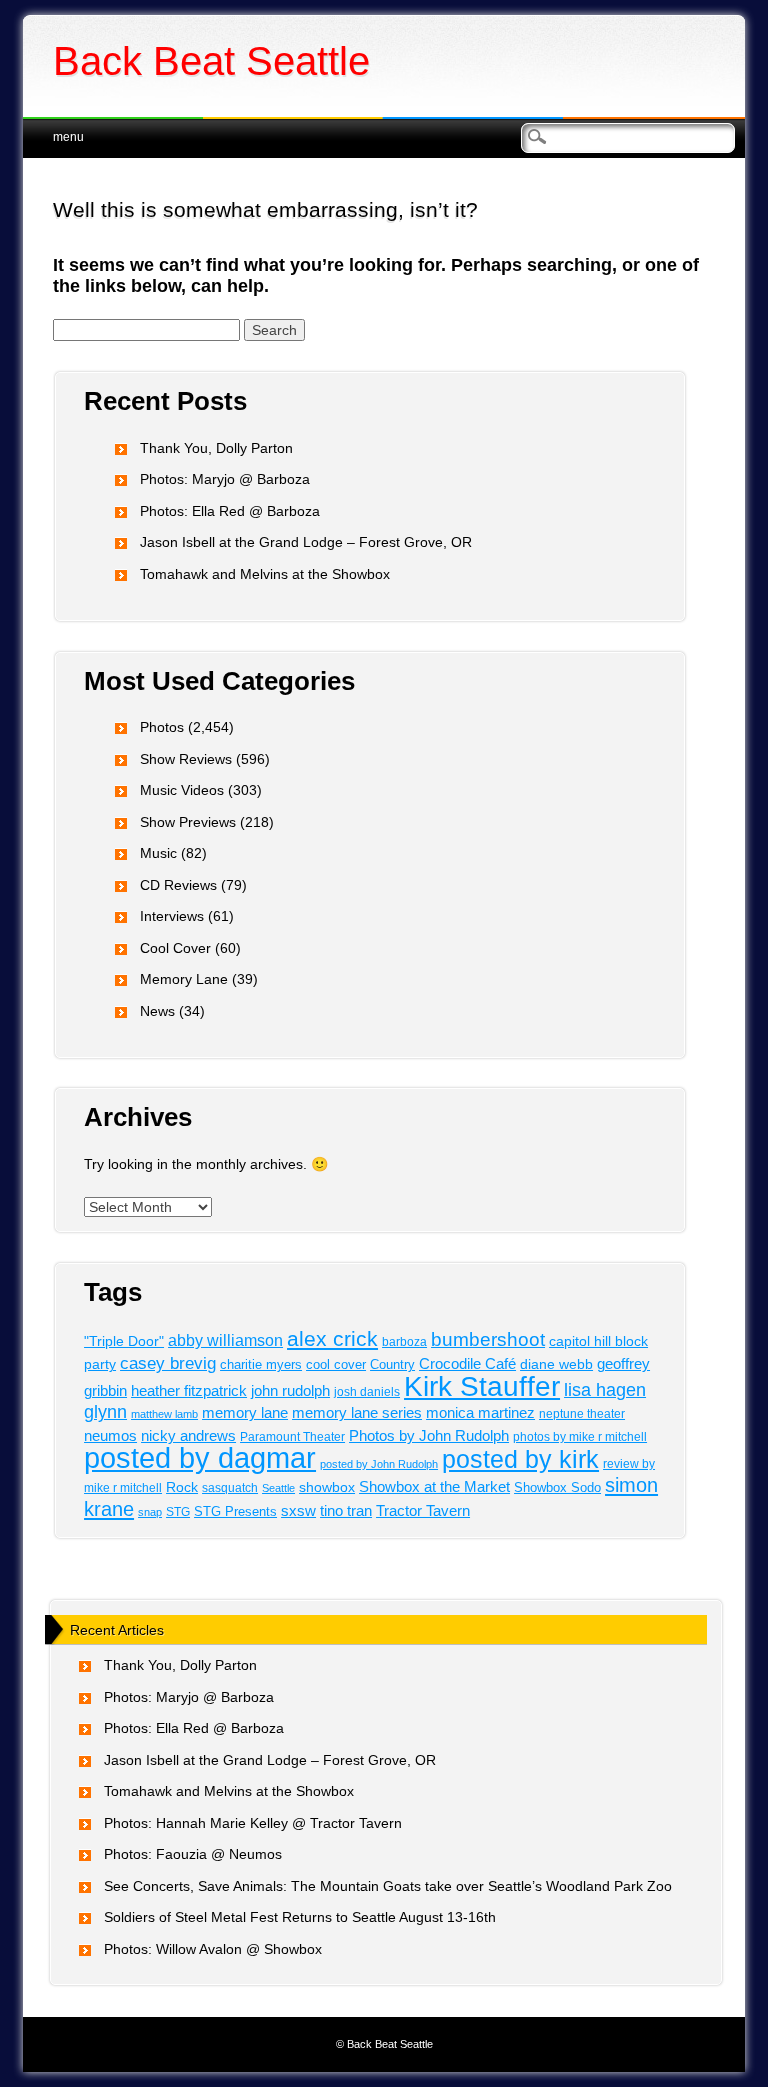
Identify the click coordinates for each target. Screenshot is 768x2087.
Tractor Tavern (423, 1511)
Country (392, 1365)
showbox (327, 1487)
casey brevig (168, 1363)
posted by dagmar (200, 1457)
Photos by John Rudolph (429, 1435)
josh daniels (367, 1391)
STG (178, 1512)
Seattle (278, 1488)
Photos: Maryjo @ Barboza (225, 479)
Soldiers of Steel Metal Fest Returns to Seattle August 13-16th (300, 1917)
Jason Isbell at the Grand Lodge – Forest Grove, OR (306, 542)
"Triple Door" (124, 1341)
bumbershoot (488, 1339)
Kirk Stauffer (482, 1386)
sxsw (298, 1510)
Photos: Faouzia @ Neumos (193, 1854)
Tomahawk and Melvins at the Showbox (265, 574)
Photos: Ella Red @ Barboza (230, 511)
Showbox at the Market (434, 1486)
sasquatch (230, 1488)
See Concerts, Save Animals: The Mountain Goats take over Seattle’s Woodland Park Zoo (388, 1886)
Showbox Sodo (557, 1487)
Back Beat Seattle (211, 61)
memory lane (245, 1412)
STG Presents (235, 1511)
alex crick (332, 1338)
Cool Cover (175, 948)
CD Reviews (178, 885)
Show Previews (188, 822)
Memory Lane (184, 979)
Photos (162, 727)
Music (158, 853)
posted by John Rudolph (379, 1464)
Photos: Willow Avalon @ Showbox (213, 1949)
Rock (182, 1487)
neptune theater (582, 1414)
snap (150, 1512)
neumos (110, 1435)
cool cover (336, 1364)
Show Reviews (186, 759)
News (157, 1011)
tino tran (346, 1511)
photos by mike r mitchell (580, 1436)
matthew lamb (164, 1414)
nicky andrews (188, 1436)
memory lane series (357, 1412)
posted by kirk (520, 1459)
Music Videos (182, 790)
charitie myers (261, 1364)
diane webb (556, 1364)
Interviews (172, 916)
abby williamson (225, 1340)
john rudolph (290, 1391)
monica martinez (480, 1413)
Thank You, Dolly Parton (216, 448)
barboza (404, 1342)
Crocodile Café (467, 1364)
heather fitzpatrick (189, 1391)
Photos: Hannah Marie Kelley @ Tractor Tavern (253, 1823)
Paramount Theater (292, 1436)
